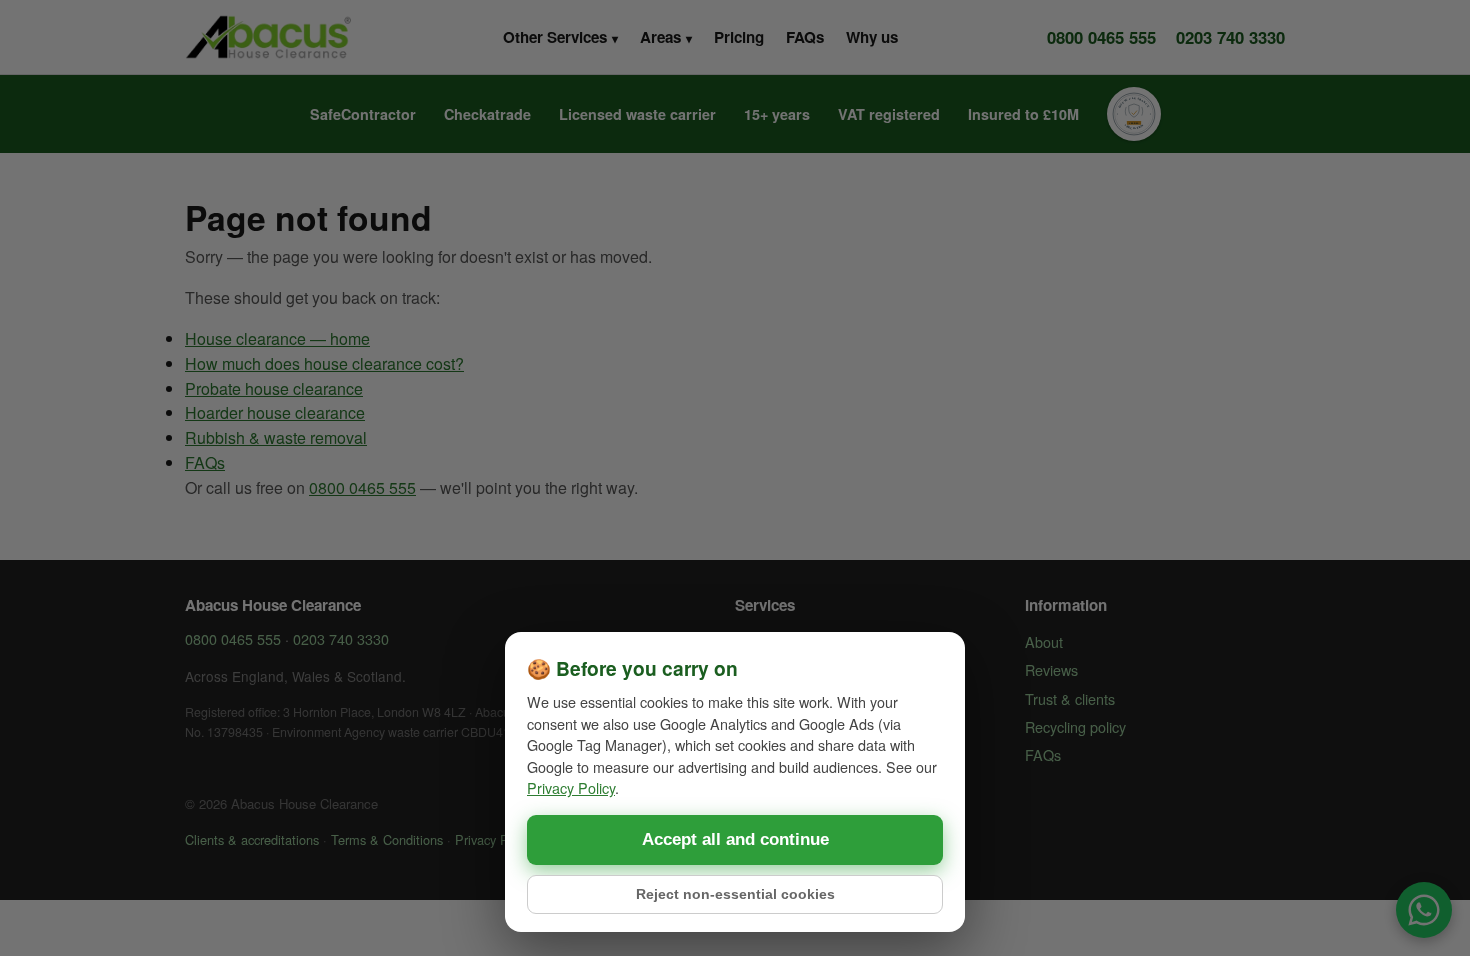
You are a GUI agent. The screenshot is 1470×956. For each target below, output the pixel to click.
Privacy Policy (571, 787)
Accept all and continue (735, 839)
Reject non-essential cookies (735, 894)
